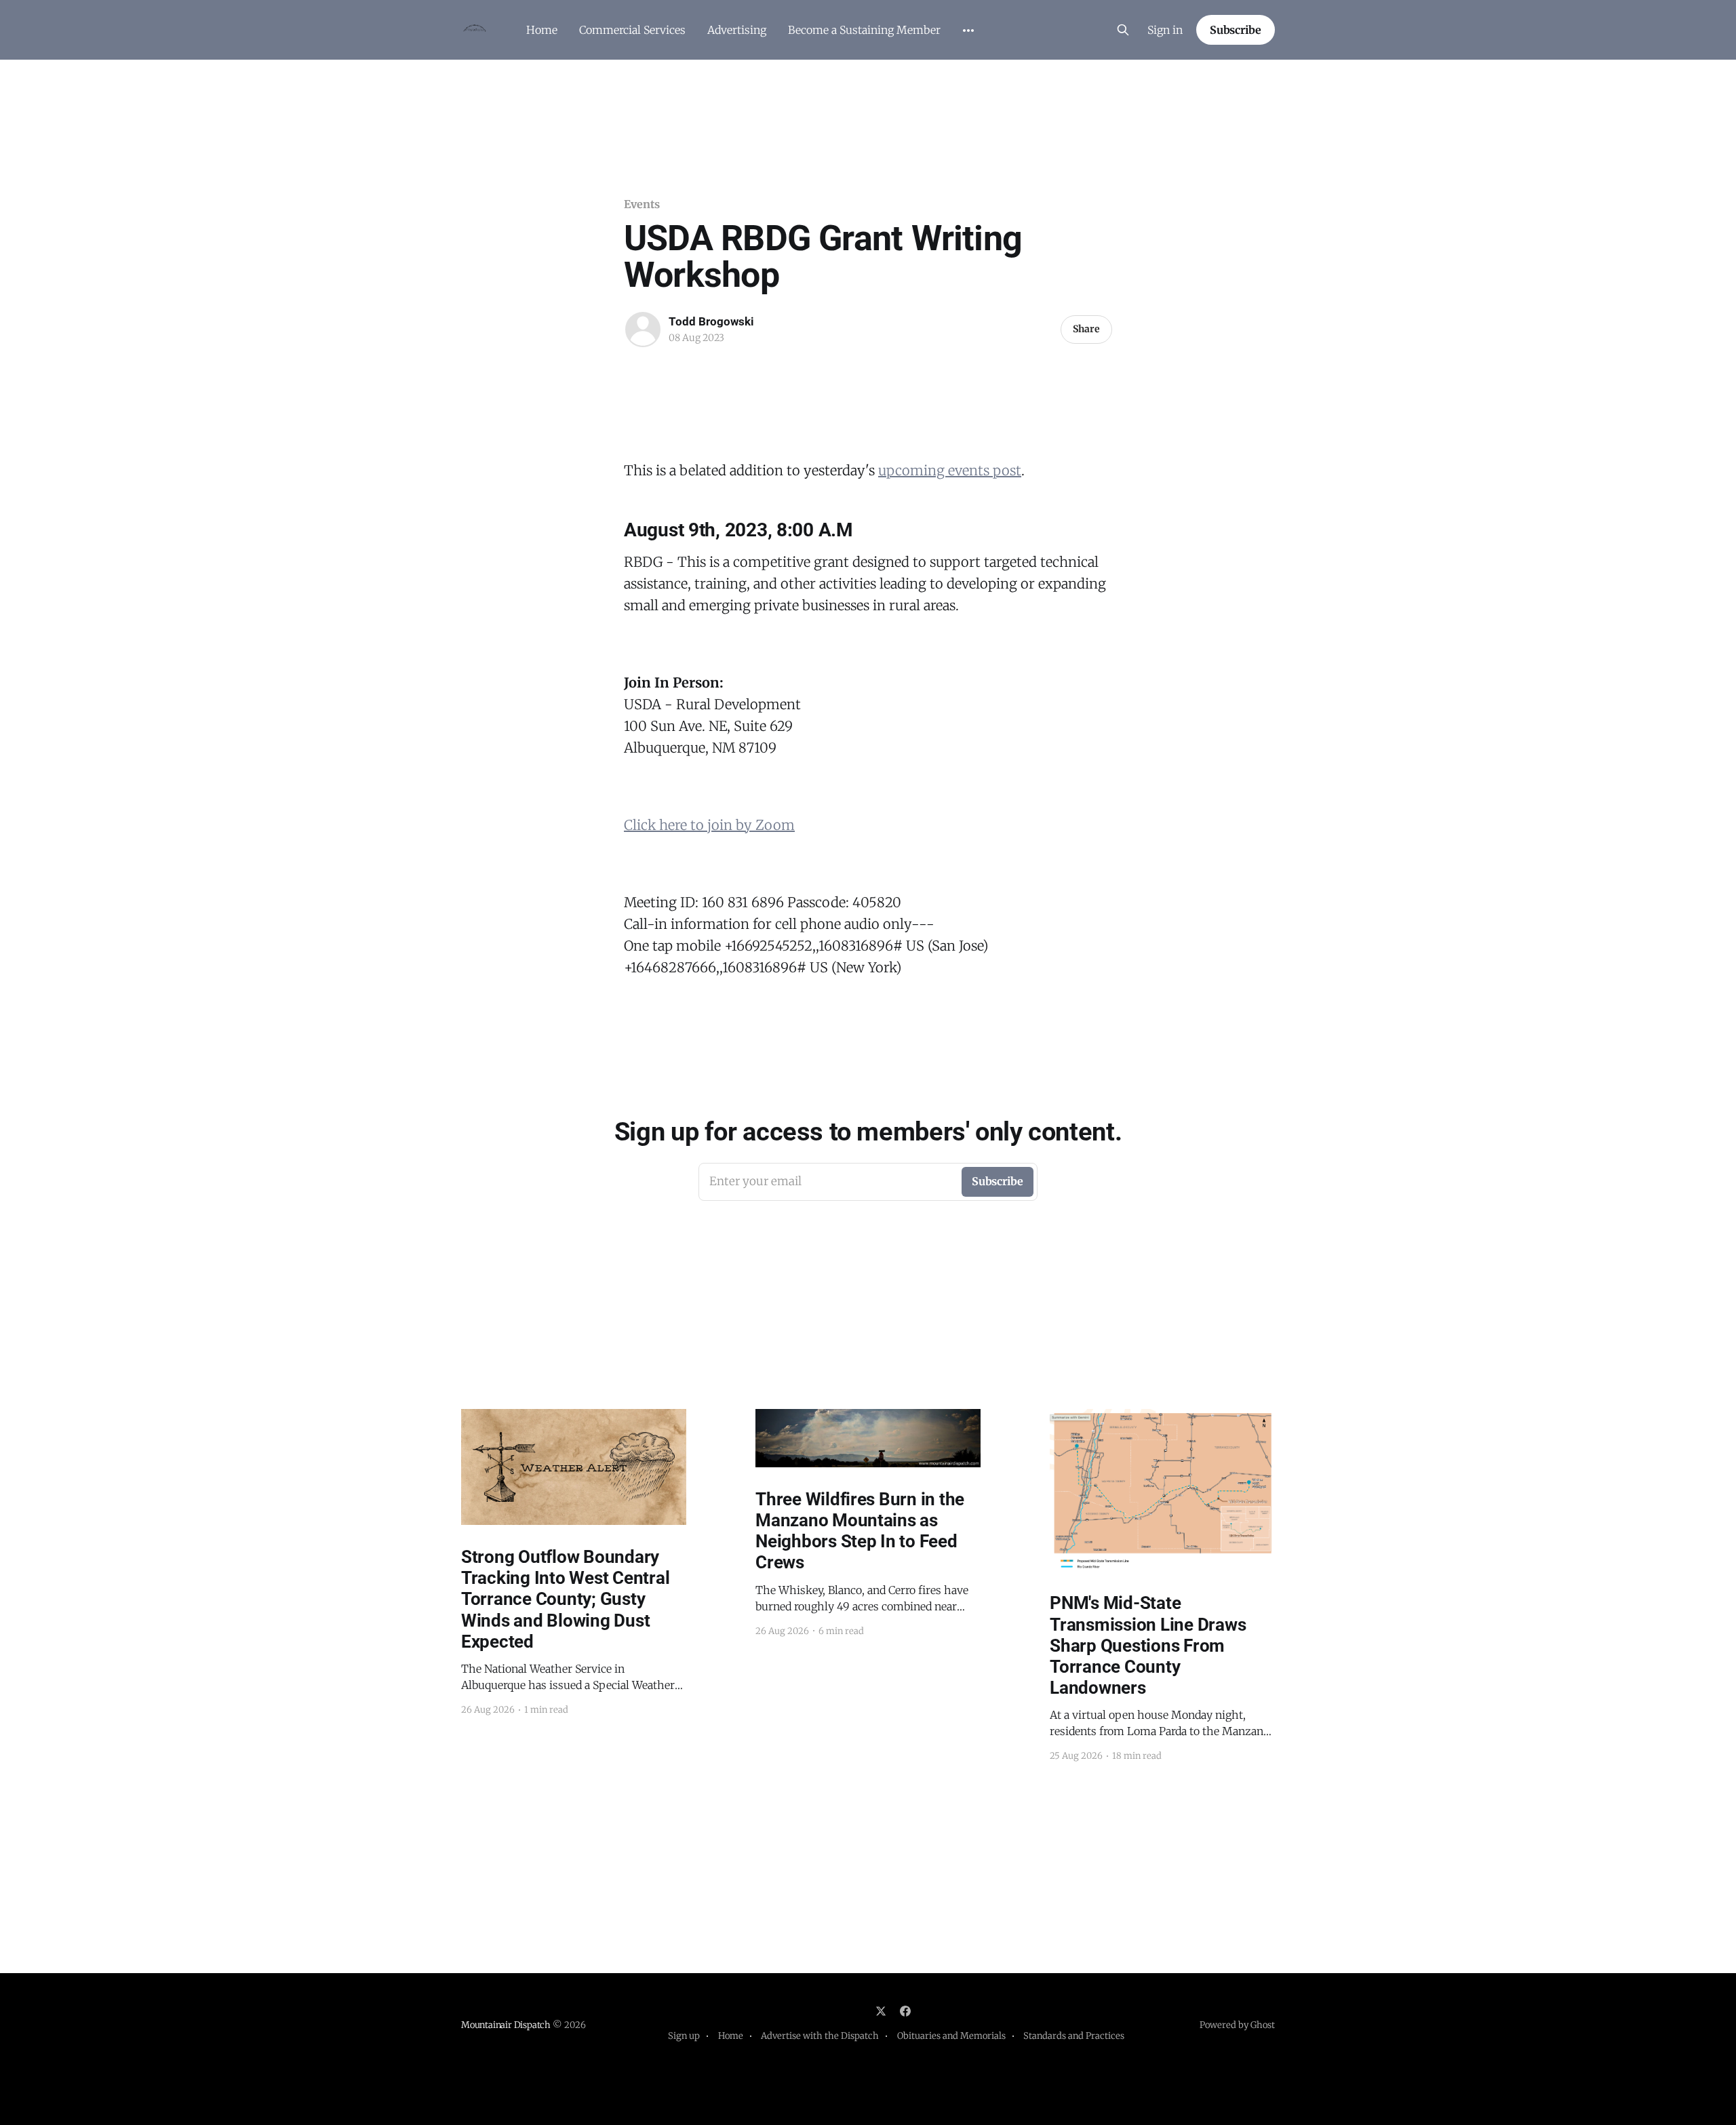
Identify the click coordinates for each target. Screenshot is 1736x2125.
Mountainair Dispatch (506, 2025)
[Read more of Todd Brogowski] (643, 330)
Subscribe (1236, 30)
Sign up (684, 2036)
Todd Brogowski (711, 321)
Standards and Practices (1074, 2036)
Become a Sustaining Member (864, 30)
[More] (968, 31)
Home (542, 30)
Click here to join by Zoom (709, 825)
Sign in (1165, 30)
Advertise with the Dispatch (820, 2036)
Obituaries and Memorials (951, 2036)
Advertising (737, 30)
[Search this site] (1123, 30)
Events (642, 204)
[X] (881, 2011)
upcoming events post (950, 470)
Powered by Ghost (1237, 2025)
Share (1086, 329)
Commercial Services (632, 30)
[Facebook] (905, 2011)
